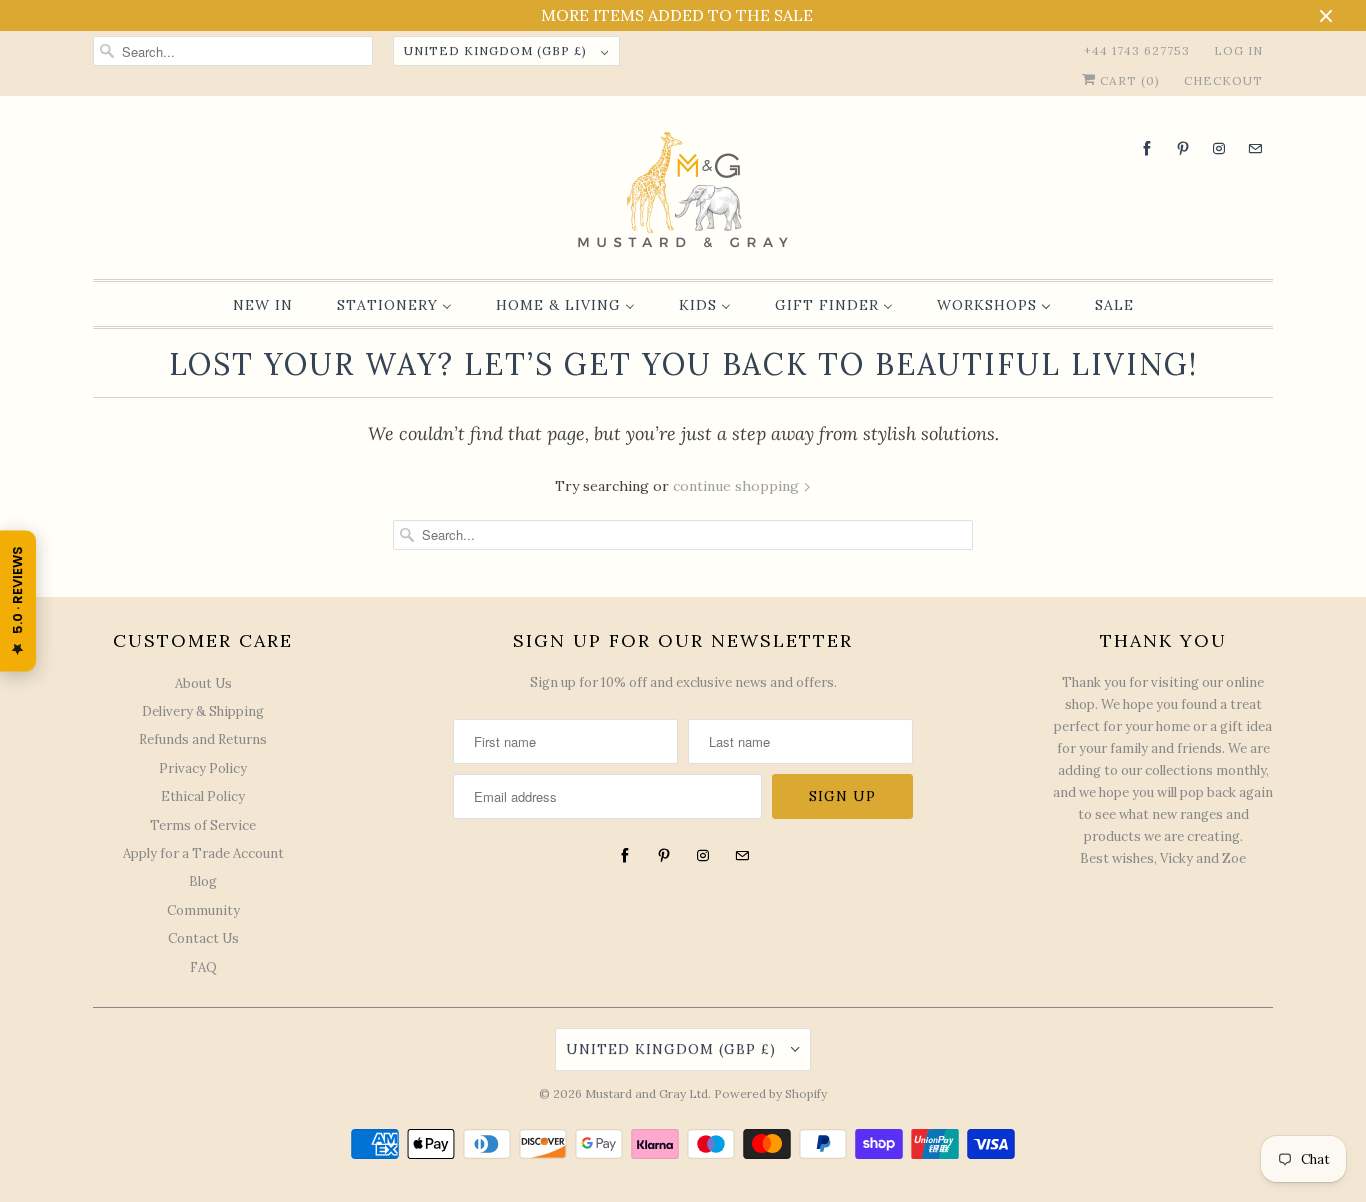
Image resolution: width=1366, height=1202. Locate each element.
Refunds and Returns (203, 739)
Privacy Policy (203, 768)
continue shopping (738, 486)
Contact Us (203, 938)
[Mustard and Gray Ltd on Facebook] (1147, 148)
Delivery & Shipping (203, 711)
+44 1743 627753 (1137, 50)
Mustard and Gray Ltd (646, 1093)
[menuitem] (263, 305)
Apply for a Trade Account (203, 853)
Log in (1238, 50)
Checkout (1223, 80)
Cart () (1128, 80)
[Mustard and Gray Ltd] (683, 192)
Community (203, 910)
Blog (203, 881)
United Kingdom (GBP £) (497, 50)
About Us (203, 683)
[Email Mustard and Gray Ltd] (1255, 148)
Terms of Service (203, 825)
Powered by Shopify (770, 1093)
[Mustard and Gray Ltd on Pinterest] (1183, 148)
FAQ (203, 967)
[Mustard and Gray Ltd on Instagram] (1219, 148)
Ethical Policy (203, 796)
